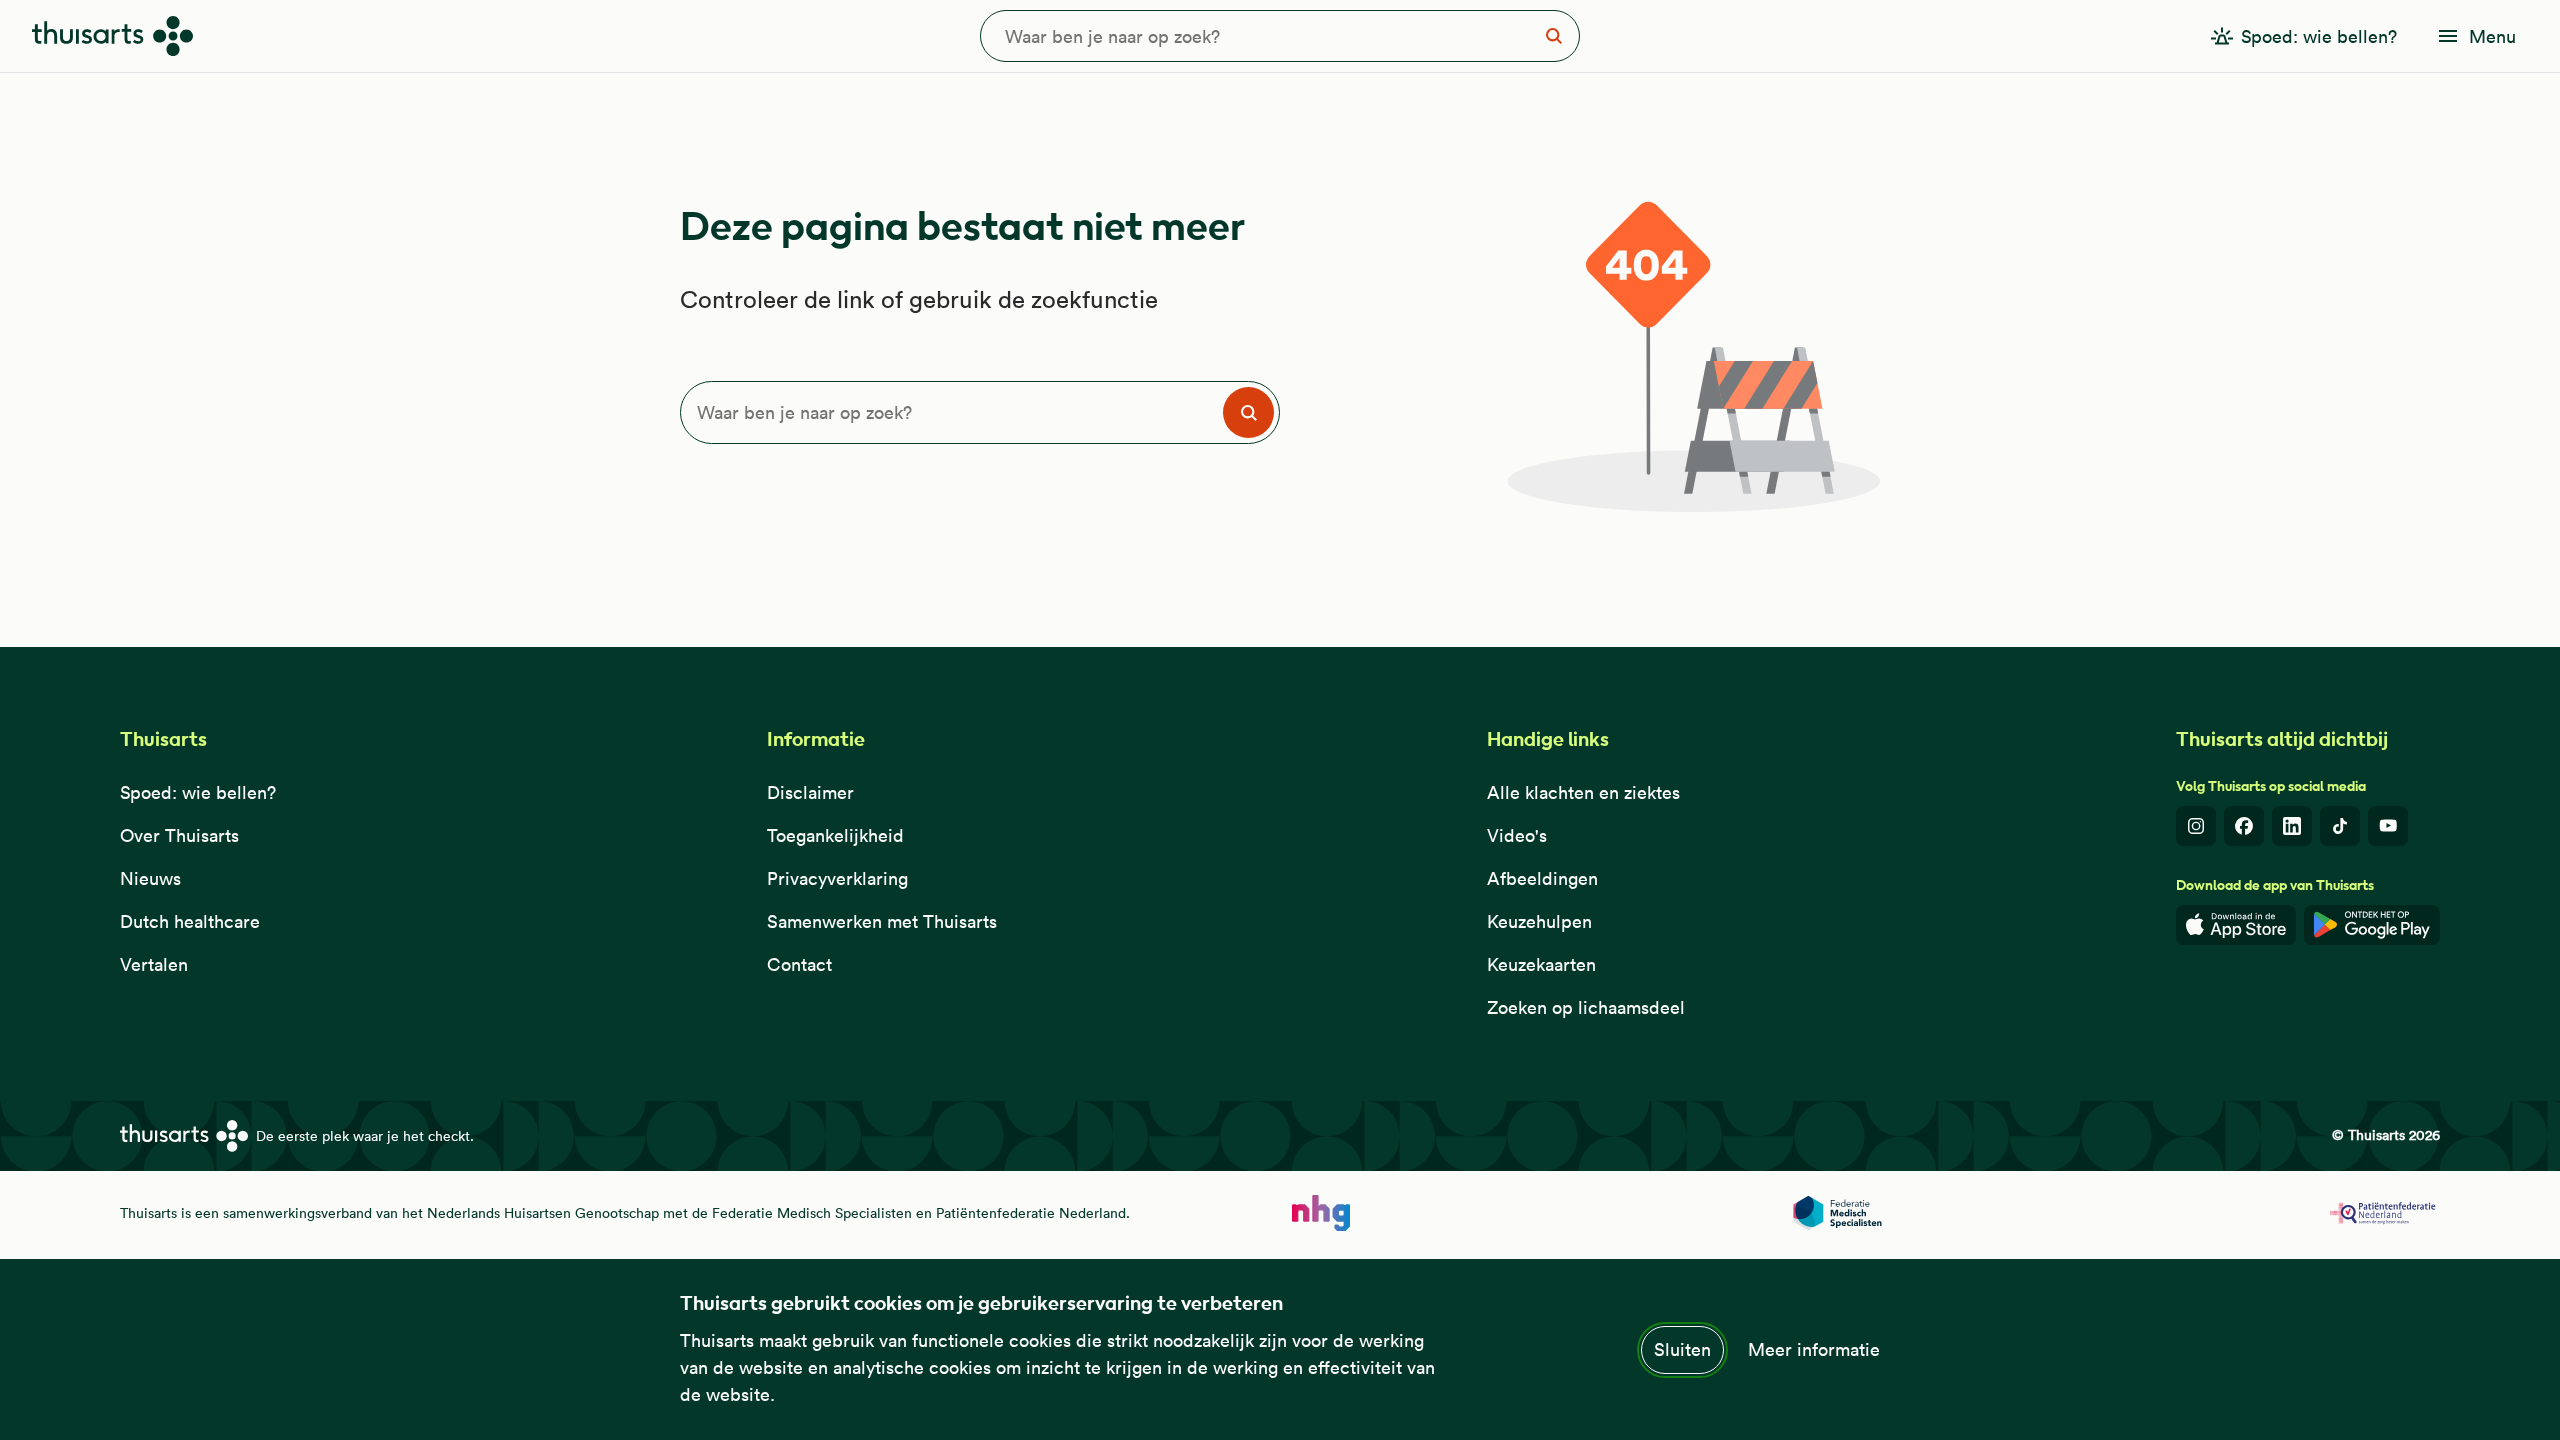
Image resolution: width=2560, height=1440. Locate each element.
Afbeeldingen (1542, 878)
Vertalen (154, 964)
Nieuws (150, 878)
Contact (799, 964)
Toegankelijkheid (835, 835)
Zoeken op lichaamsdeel (1586, 1007)
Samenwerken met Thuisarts (882, 921)
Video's (1517, 835)
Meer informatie (1814, 1349)
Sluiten (1682, 1349)
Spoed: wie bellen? (198, 792)
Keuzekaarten (1541, 964)
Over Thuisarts (179, 835)
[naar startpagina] (1321, 1213)
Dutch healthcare (190, 921)
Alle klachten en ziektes (1583, 792)
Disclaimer (810, 792)
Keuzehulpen (1539, 921)
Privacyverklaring (837, 878)
